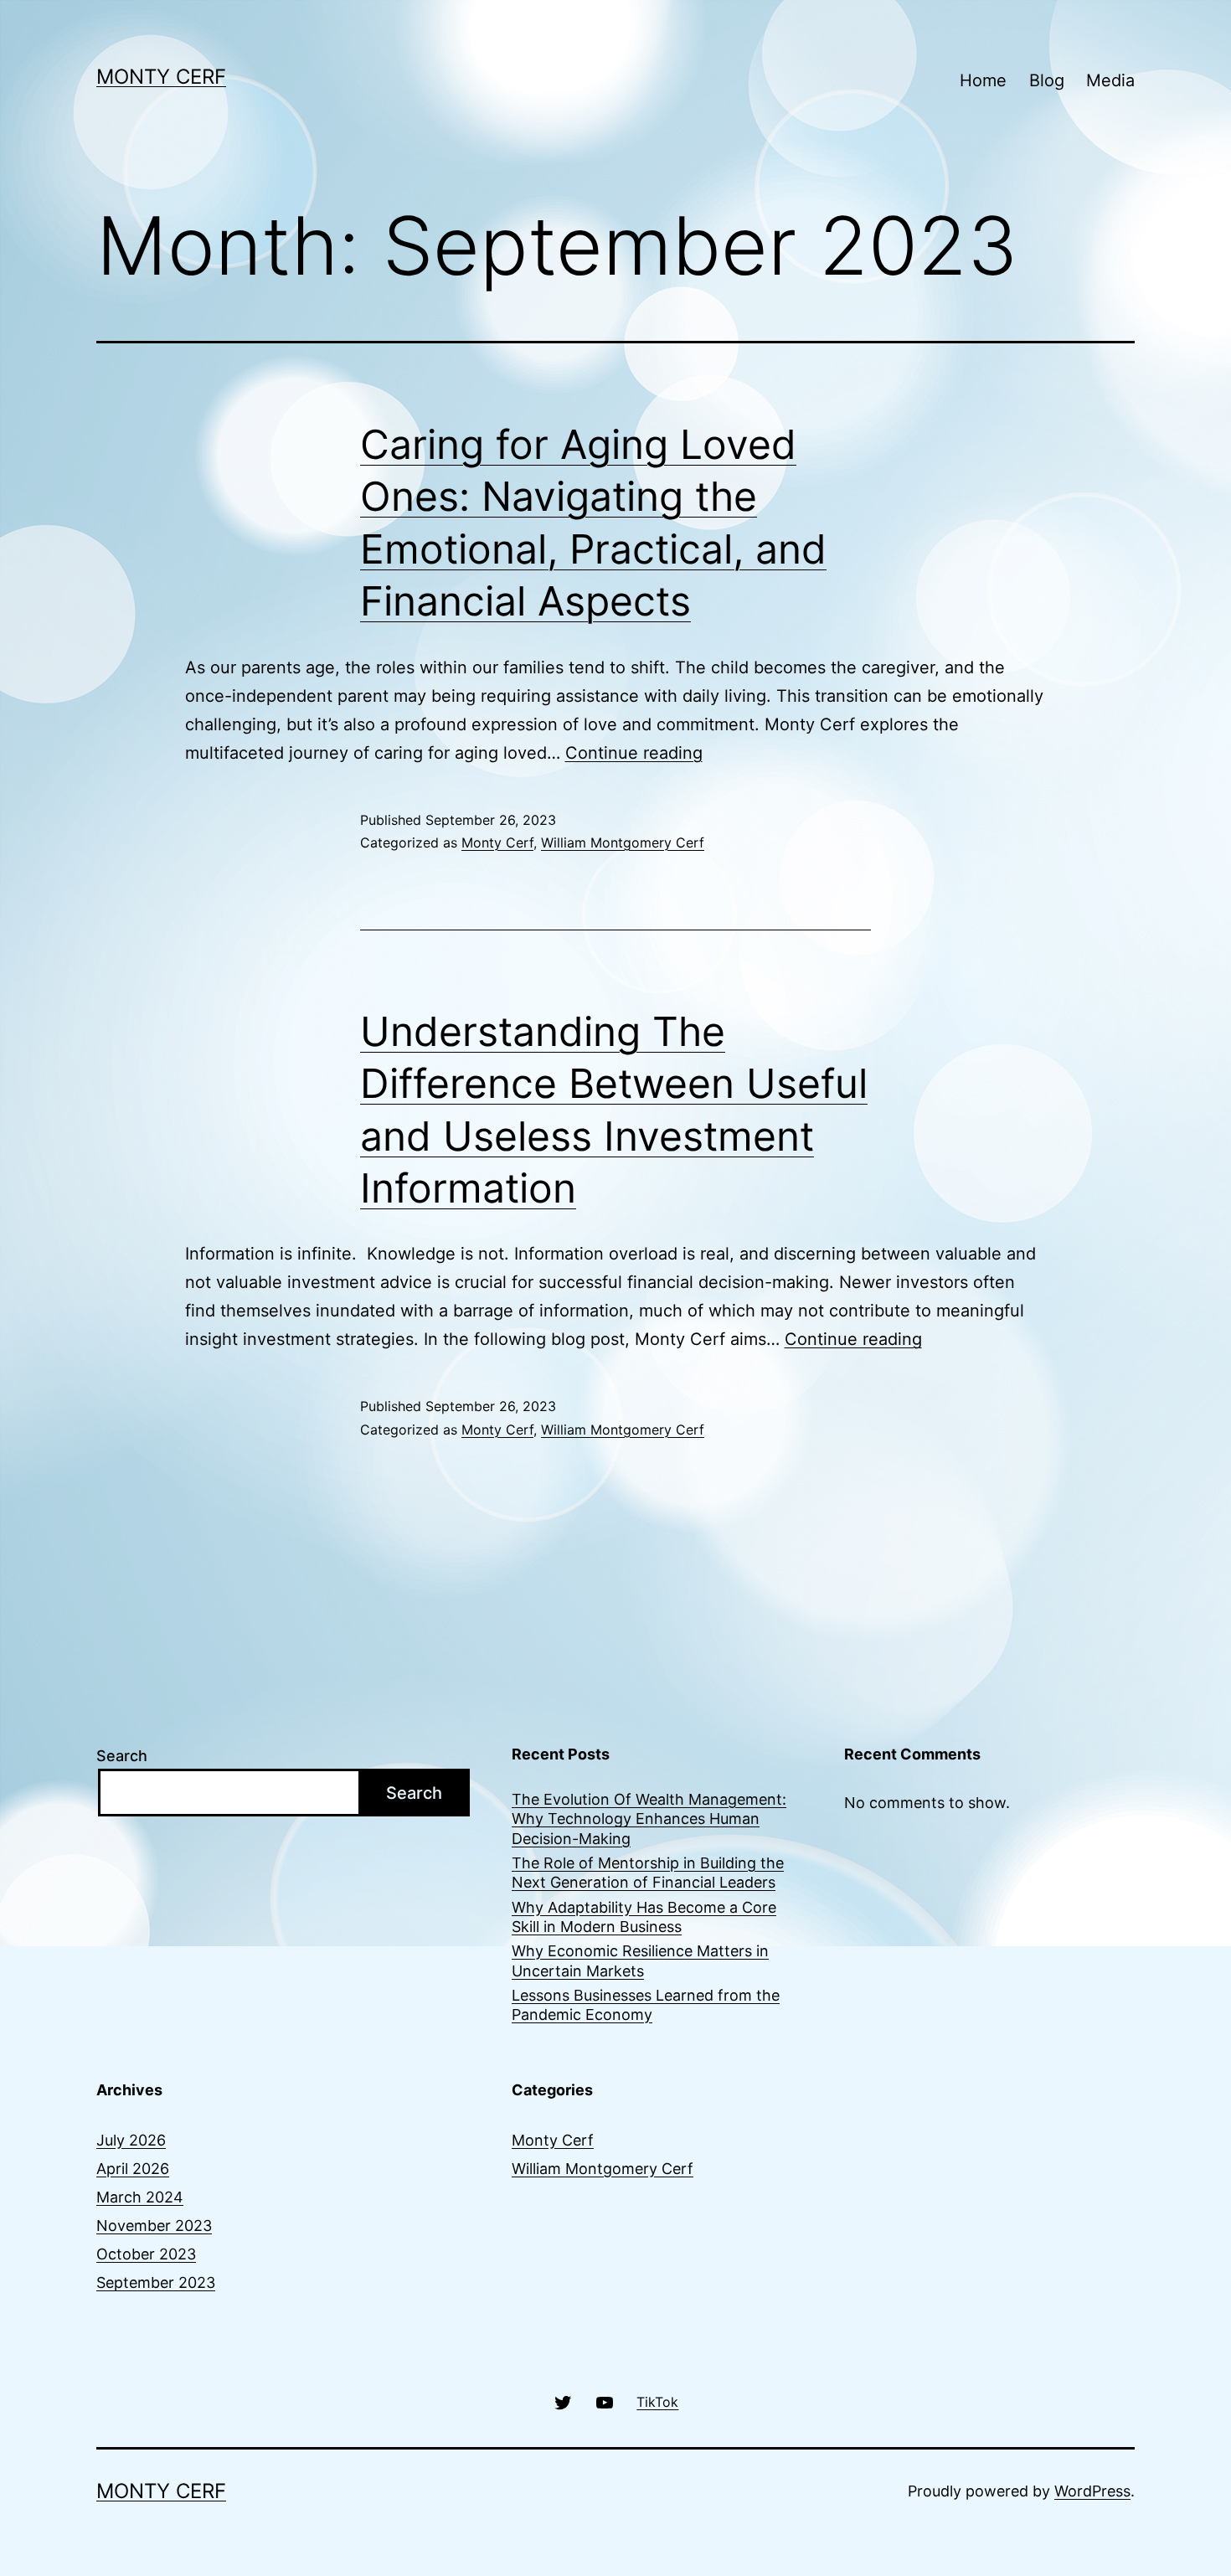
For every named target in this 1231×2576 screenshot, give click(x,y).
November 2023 (154, 2226)
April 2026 (133, 2169)
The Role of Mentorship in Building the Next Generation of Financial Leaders (648, 1873)
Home (983, 80)
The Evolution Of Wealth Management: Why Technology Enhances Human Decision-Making (649, 1819)
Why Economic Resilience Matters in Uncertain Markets (640, 1960)
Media (1110, 80)
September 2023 (156, 2282)
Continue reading (634, 753)
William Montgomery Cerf (623, 842)
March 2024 (140, 2197)
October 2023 (146, 2254)
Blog (1047, 80)
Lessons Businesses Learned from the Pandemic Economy (646, 2005)
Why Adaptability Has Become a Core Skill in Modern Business (644, 1917)
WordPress (1092, 2491)
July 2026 (131, 2140)
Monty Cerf (161, 77)
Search (122, 1756)
